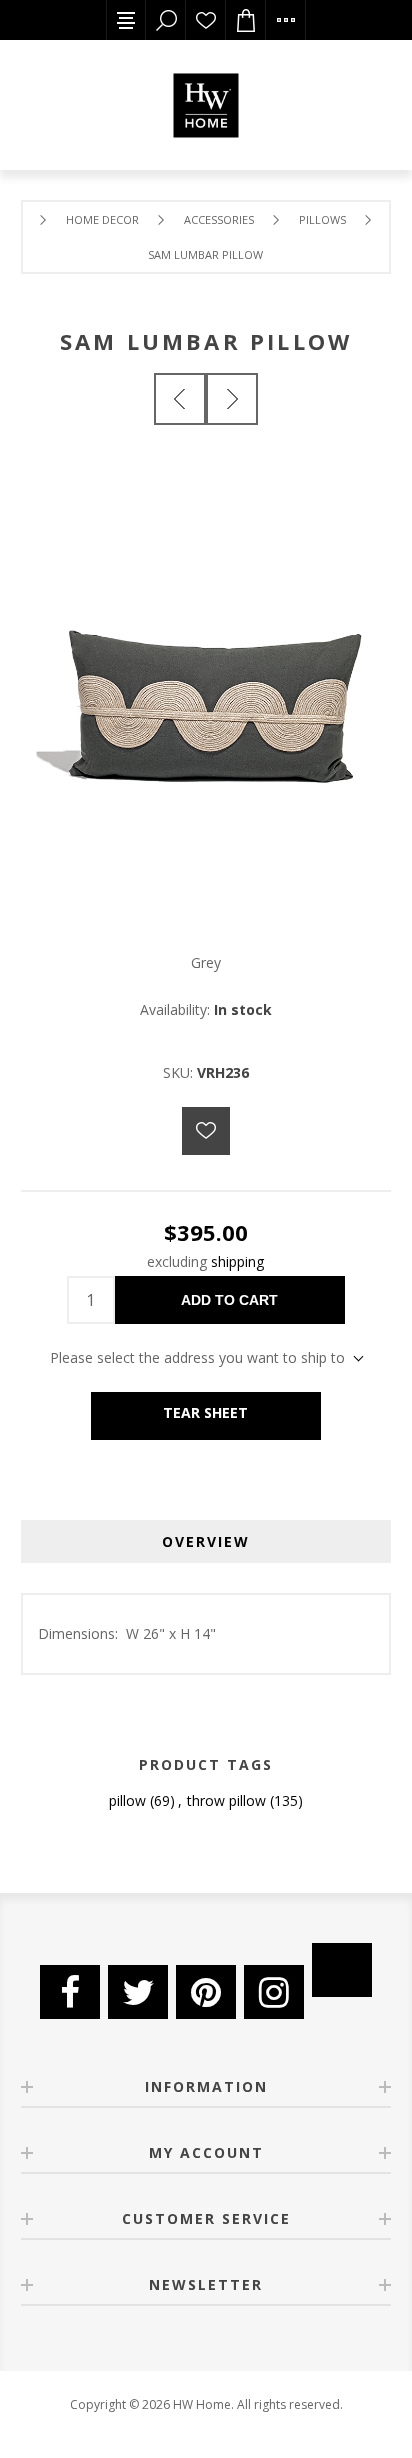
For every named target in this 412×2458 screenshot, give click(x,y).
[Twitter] (138, 1992)
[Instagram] (274, 1992)
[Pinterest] (206, 1992)
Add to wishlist (206, 1131)
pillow (127, 1800)
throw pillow (226, 1800)
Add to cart (229, 1300)
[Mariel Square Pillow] (180, 399)
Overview (206, 1541)
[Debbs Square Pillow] (232, 399)
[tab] (206, 1541)
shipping (237, 1261)
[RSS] (342, 1970)
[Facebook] (70, 1992)
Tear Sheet (205, 1412)
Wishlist (206, 20)
